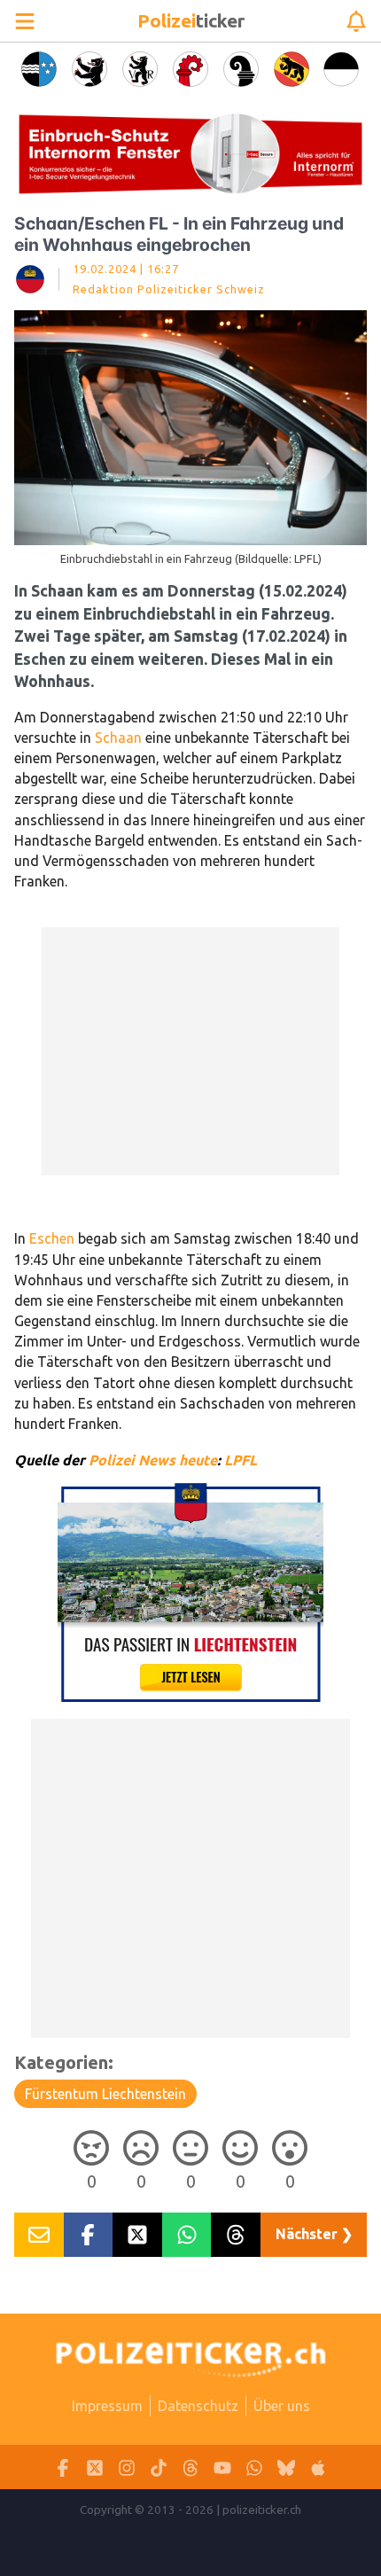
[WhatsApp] (254, 2467)
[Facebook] (63, 2467)
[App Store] (318, 2467)
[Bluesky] (286, 2467)
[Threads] (190, 2467)
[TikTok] (159, 2467)
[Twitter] (95, 2467)
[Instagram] (127, 2467)
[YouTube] (222, 2467)
